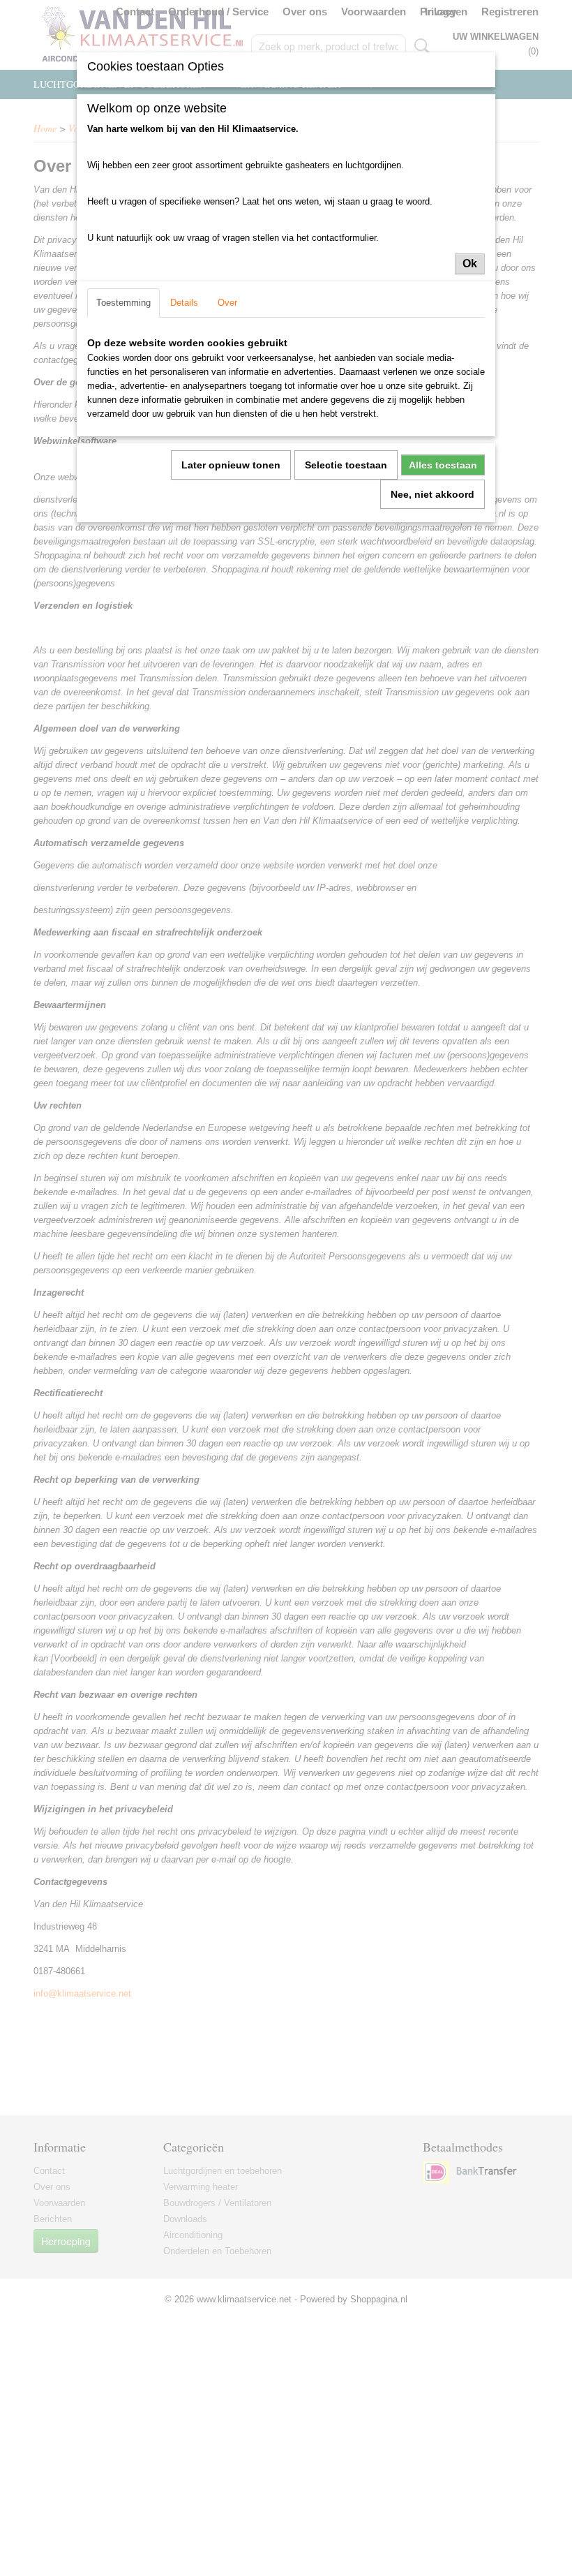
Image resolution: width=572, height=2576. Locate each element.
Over (227, 303)
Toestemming (123, 303)
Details (184, 303)
